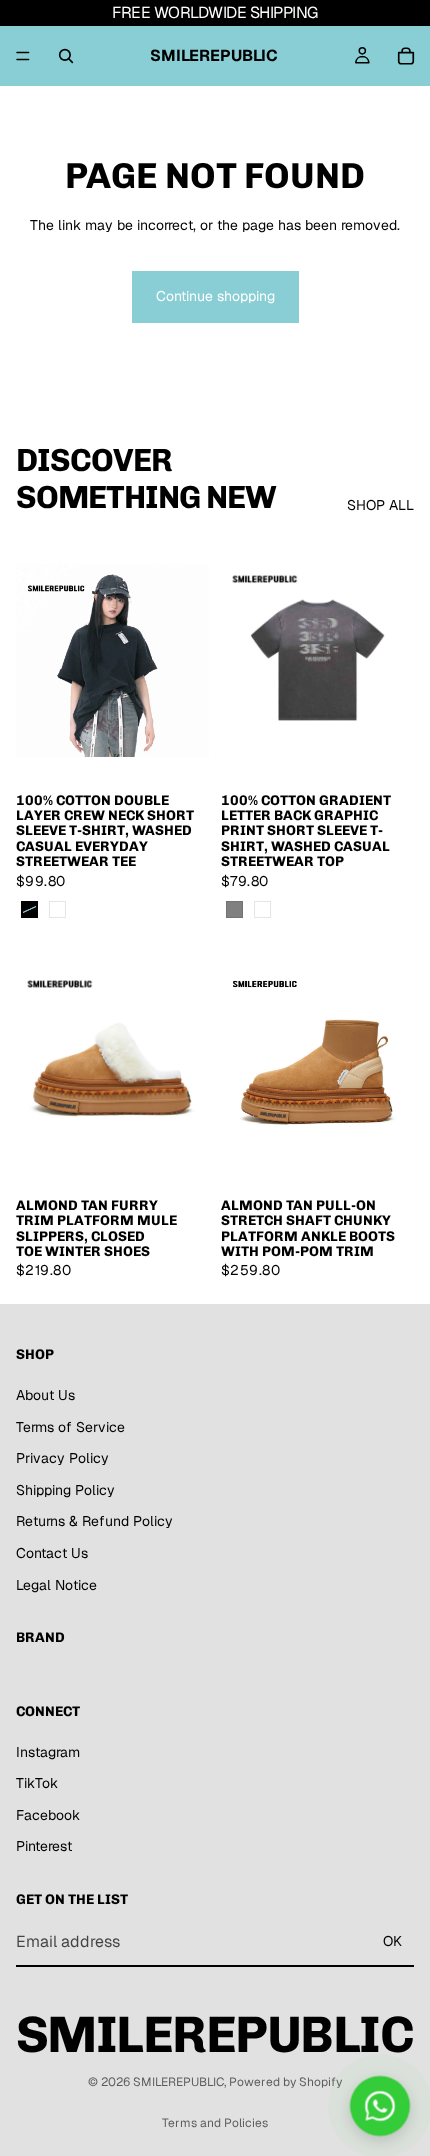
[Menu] (23, 56)
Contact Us (52, 1553)
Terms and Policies (215, 2123)
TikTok (37, 1783)
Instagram (48, 1752)
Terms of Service (70, 1427)
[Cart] (406, 56)
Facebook (48, 1815)
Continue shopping (215, 296)
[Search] (66, 56)
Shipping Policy (65, 1490)
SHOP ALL (380, 505)
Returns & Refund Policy (94, 1522)
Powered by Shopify (285, 2082)
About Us (45, 1395)
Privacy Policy (62, 1458)
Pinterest (44, 1847)
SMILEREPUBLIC (178, 2082)
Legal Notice (56, 1585)
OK (392, 1941)
